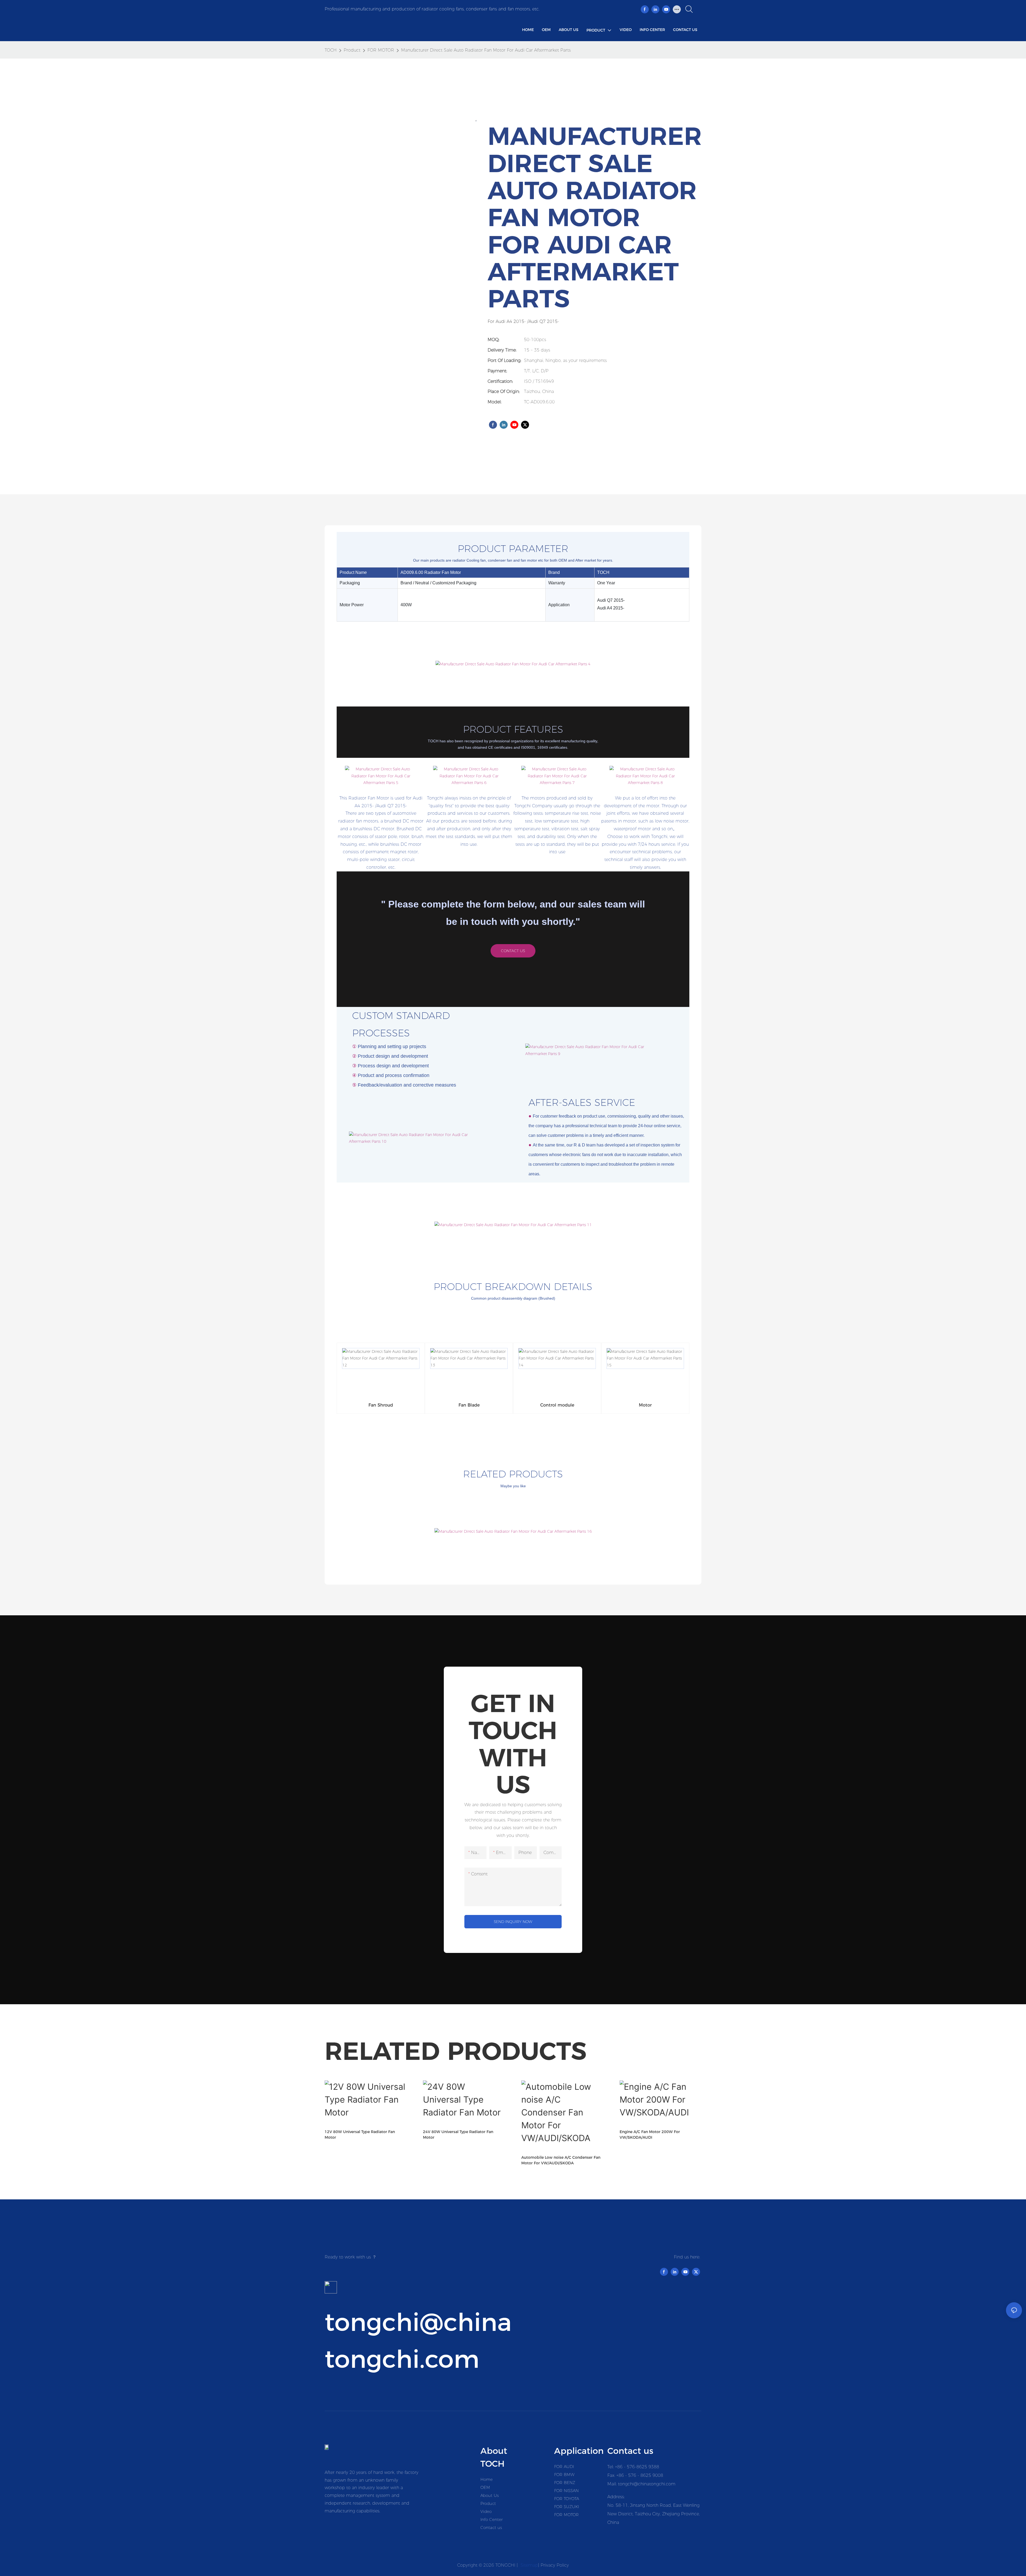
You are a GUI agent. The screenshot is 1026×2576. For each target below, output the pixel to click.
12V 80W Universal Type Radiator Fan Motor (360, 2135)
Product (352, 50)
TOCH (331, 50)
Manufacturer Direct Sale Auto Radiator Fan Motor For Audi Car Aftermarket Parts (486, 50)
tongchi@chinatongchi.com (647, 2484)
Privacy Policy (555, 2565)
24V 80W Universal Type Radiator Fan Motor (458, 2135)
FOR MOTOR (381, 50)
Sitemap (529, 2565)
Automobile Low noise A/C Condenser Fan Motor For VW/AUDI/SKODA (561, 2160)
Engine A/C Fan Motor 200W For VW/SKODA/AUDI (650, 2135)
